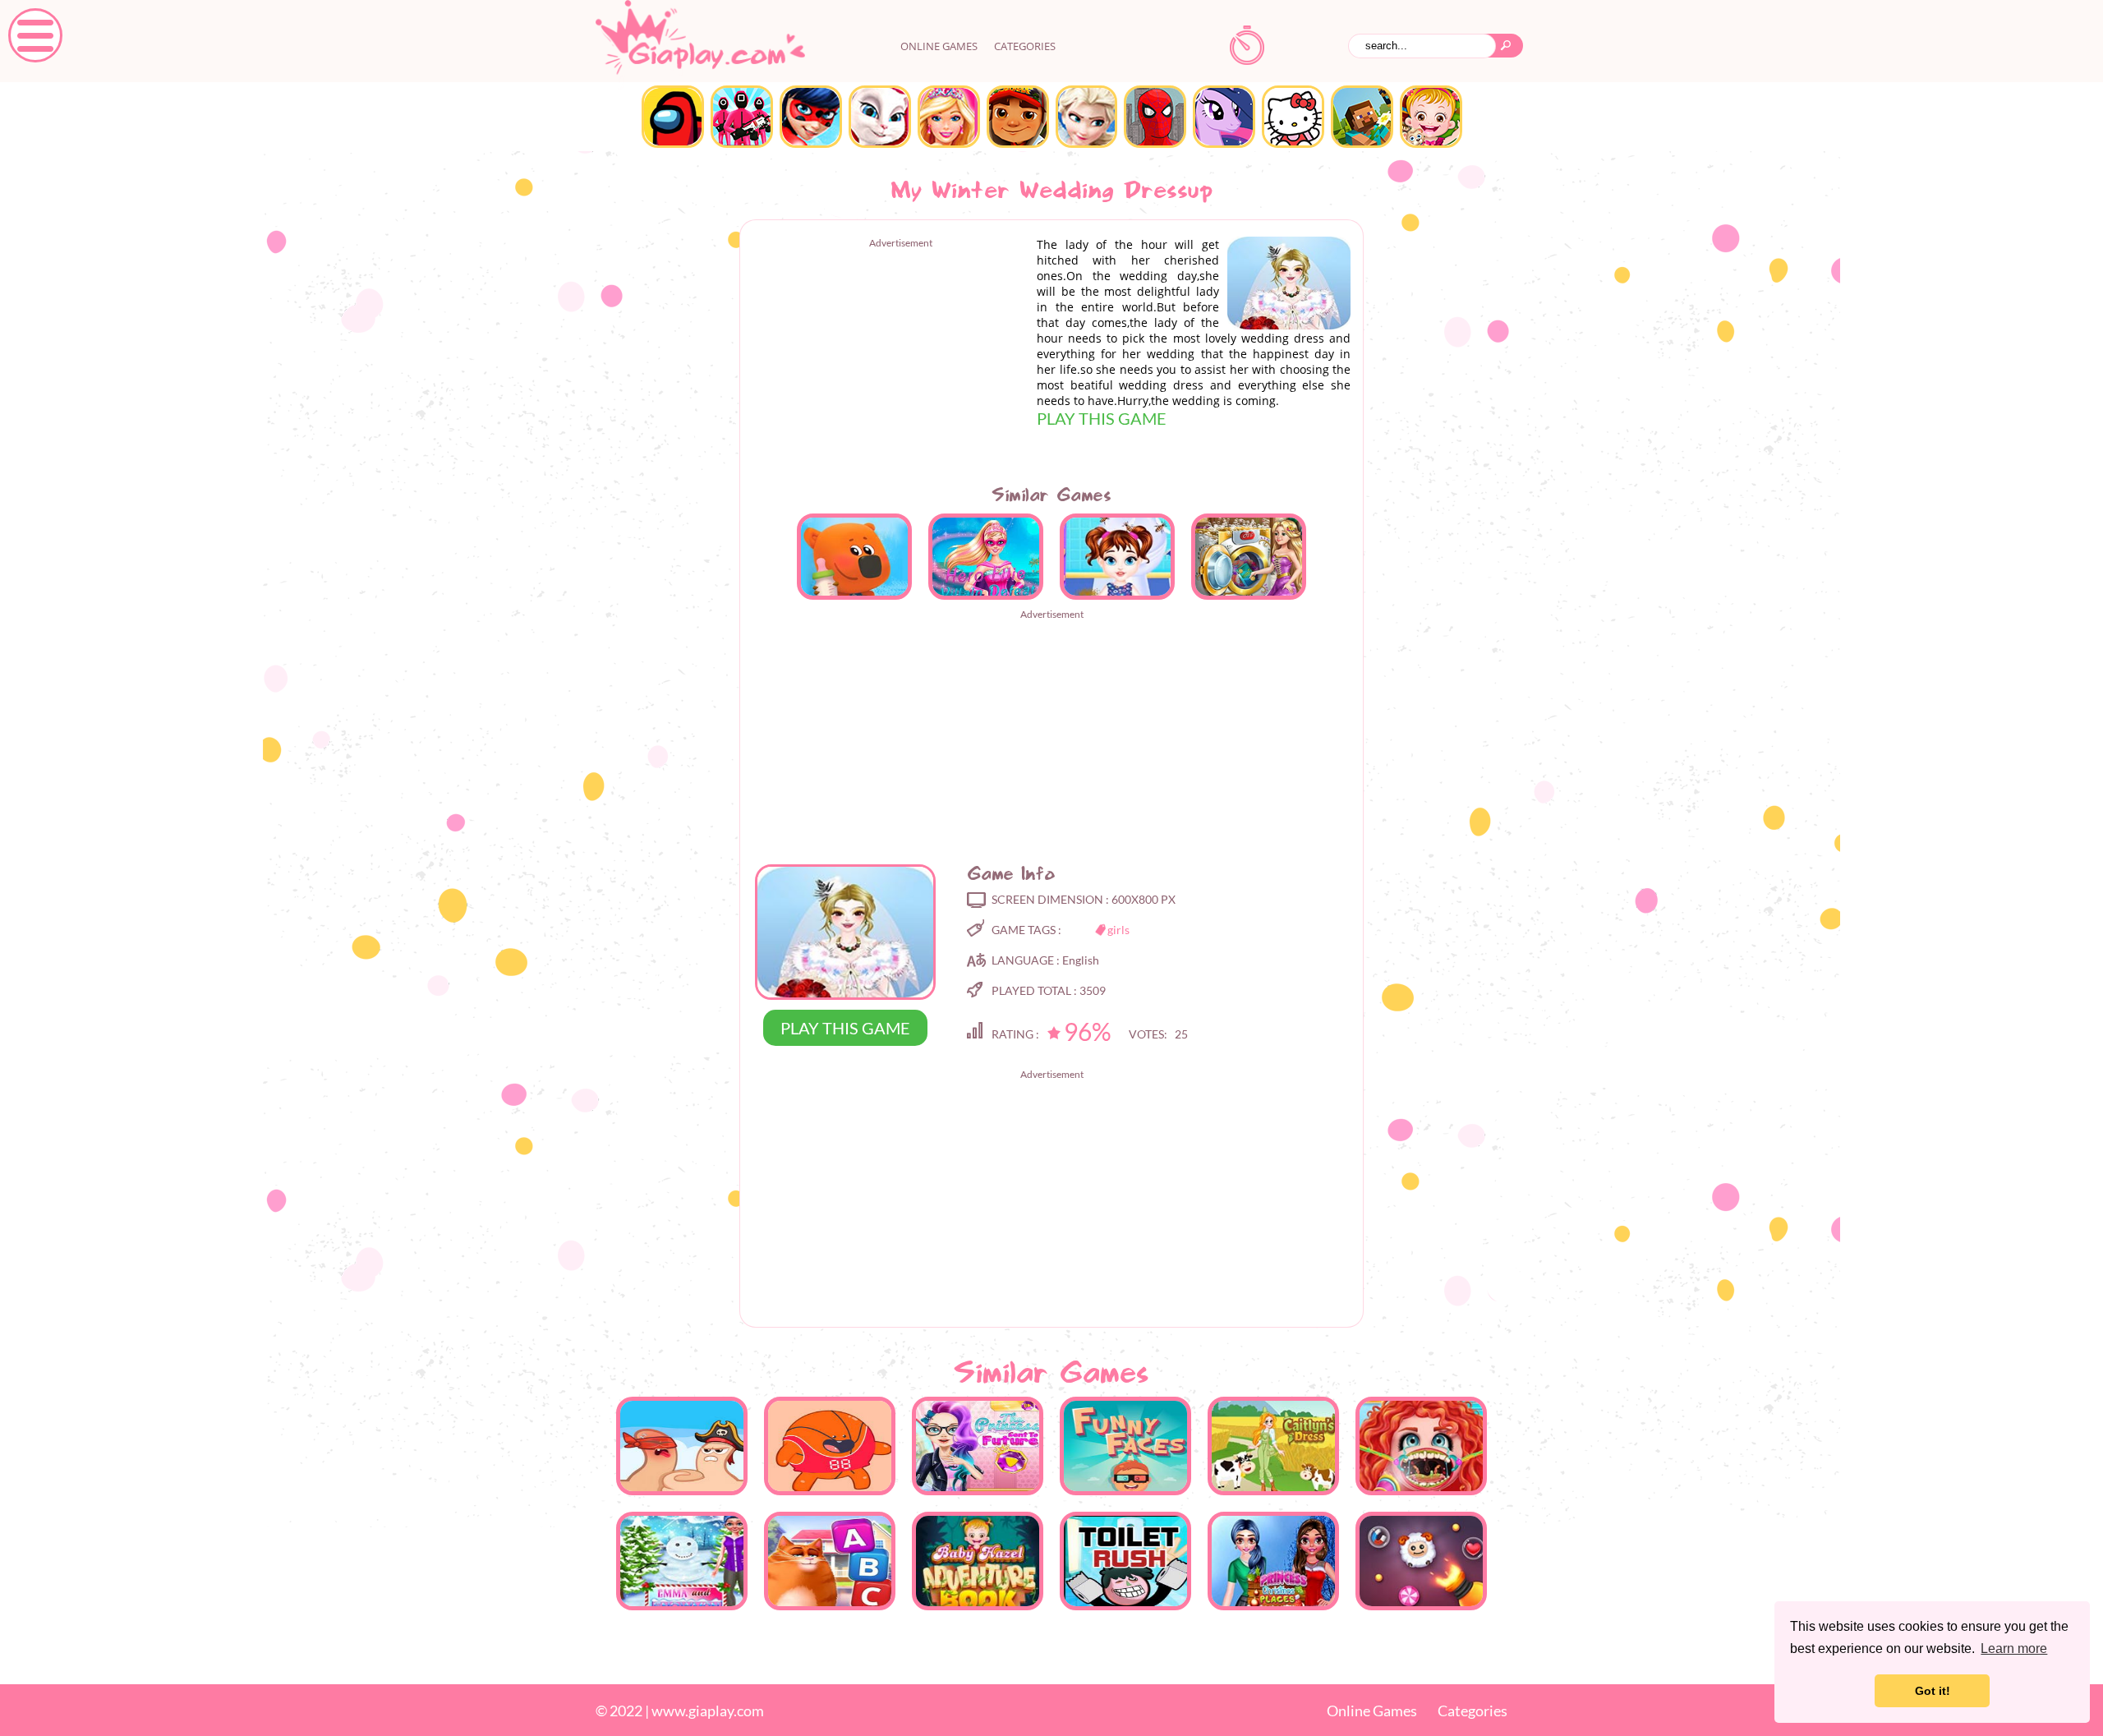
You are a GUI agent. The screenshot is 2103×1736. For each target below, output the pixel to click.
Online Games (1372, 1711)
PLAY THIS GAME (1102, 418)
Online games (939, 46)
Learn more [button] (2014, 1649)
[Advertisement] (890, 364)
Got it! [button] (1933, 1691)
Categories (1025, 46)
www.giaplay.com (708, 1711)
